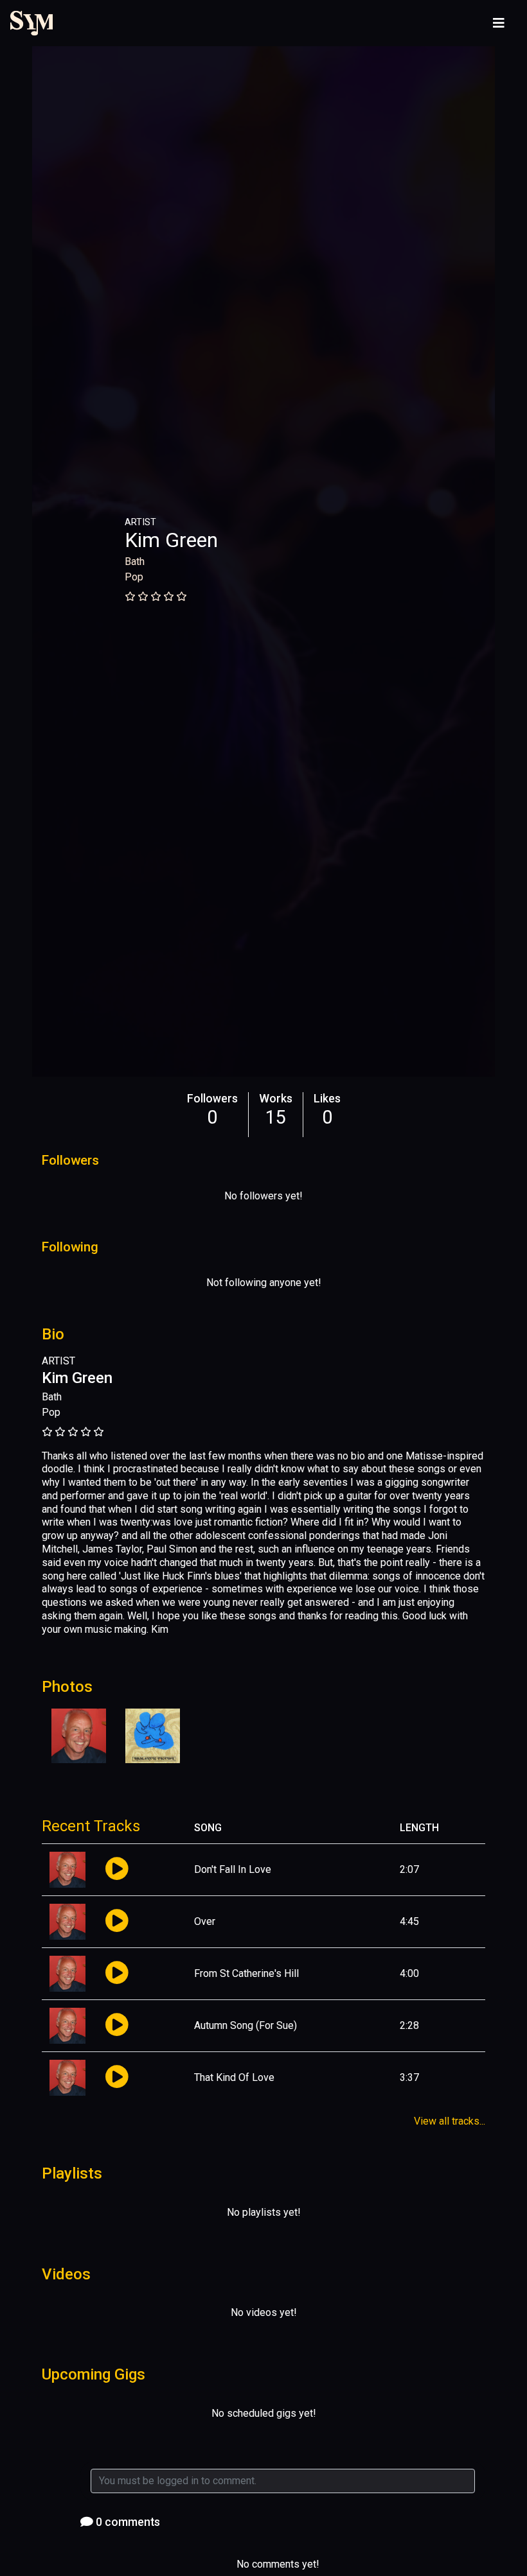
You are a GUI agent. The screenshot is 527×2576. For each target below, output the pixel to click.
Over (205, 1921)
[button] (117, 1869)
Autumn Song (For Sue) (246, 2025)
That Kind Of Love (234, 2077)
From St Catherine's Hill (246, 1973)
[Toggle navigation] (499, 23)
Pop (134, 577)
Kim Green (171, 540)
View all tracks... (450, 2121)
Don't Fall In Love (233, 1869)
